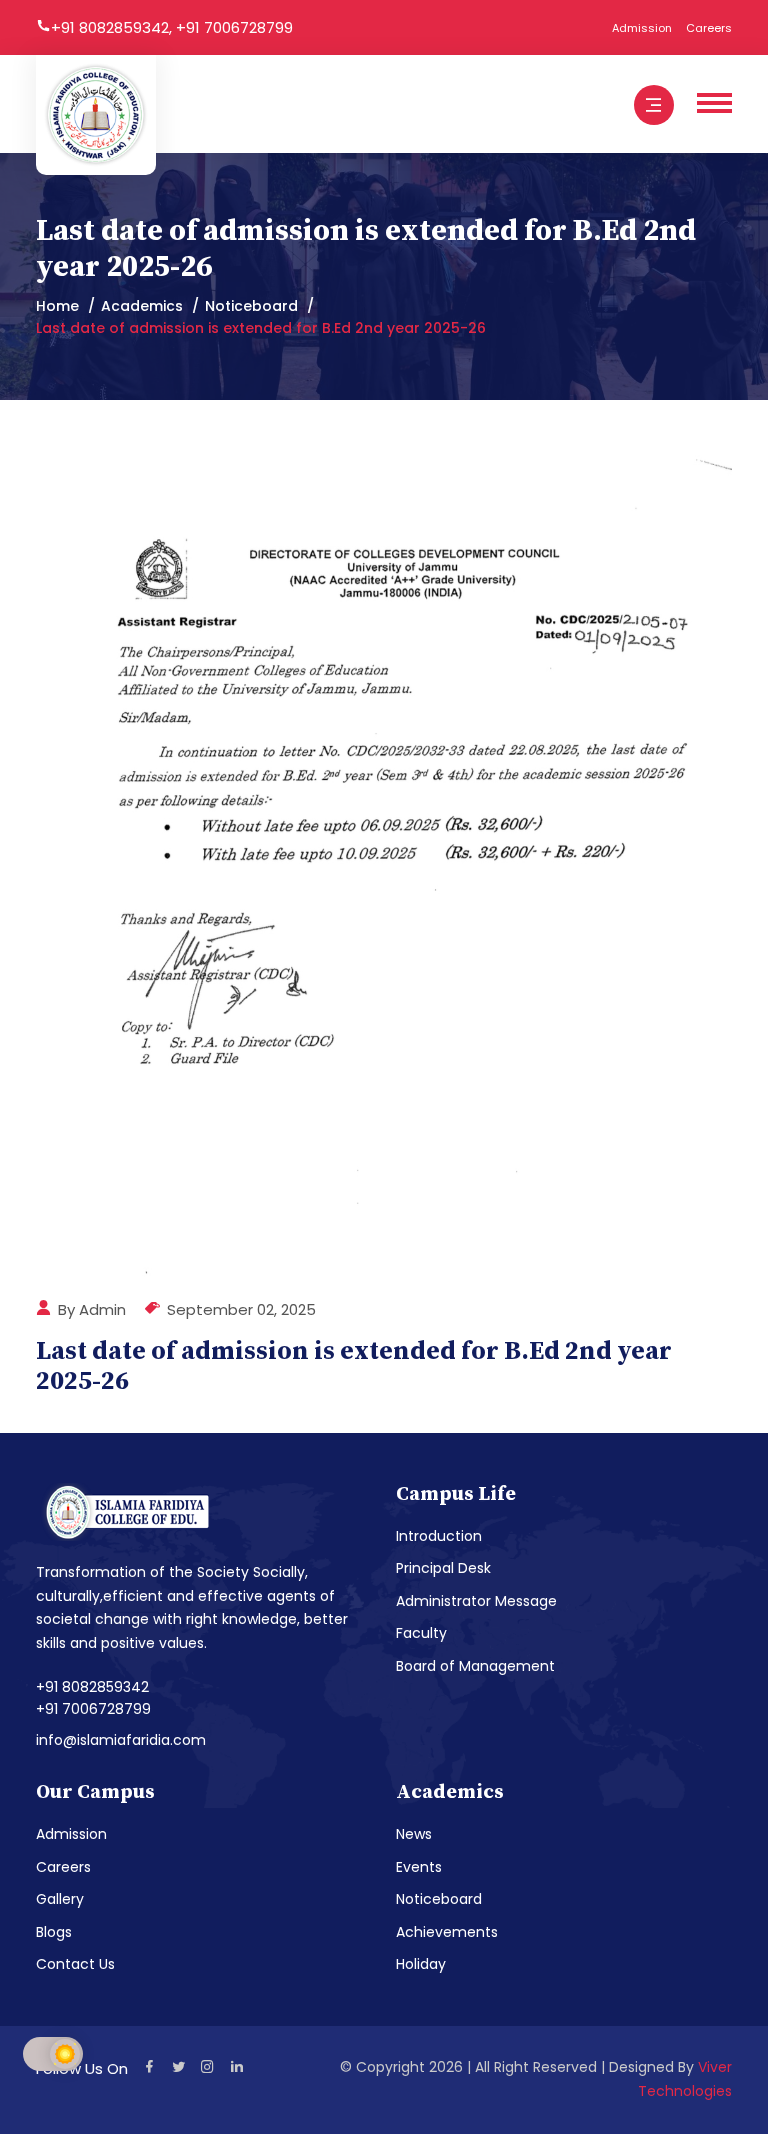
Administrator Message (476, 1601)
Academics (142, 306)
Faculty (421, 1633)
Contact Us (75, 1964)
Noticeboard (251, 306)
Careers (709, 28)
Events (419, 1867)
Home (57, 306)
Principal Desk (443, 1568)
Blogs (54, 1932)
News (414, 1834)
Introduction (439, 1536)
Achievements (447, 1932)
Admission (642, 28)
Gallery (60, 1899)
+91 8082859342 (92, 1687)
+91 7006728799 (234, 27)
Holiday (421, 1964)
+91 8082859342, (113, 27)
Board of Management (475, 1666)
